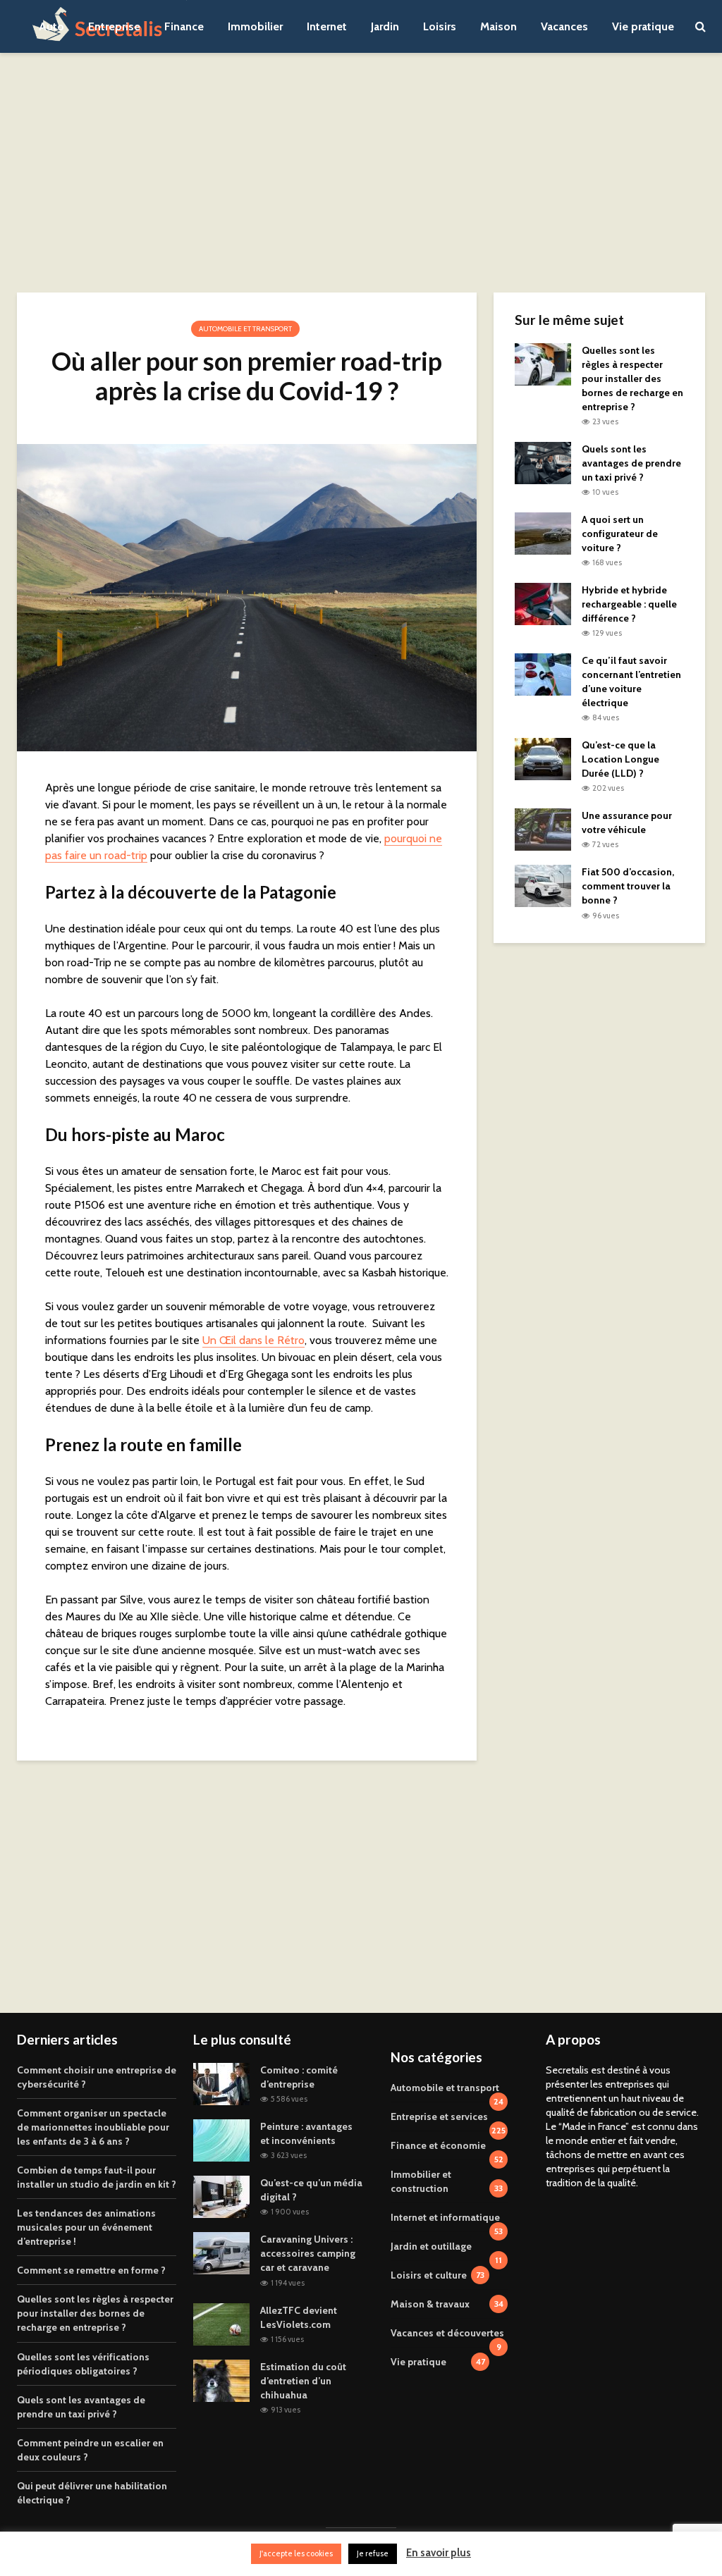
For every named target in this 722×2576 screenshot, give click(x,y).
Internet (327, 26)
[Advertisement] (361, 173)
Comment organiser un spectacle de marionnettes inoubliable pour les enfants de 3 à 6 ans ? (93, 2127)
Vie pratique (643, 26)
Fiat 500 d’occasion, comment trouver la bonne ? (628, 886)
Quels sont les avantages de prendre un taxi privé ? (631, 463)
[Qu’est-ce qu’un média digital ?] (221, 2196)
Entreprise (114, 26)
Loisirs (440, 26)
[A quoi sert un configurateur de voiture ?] (543, 533)
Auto (51, 26)
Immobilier (255, 26)
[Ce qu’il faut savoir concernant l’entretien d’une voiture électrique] (543, 674)
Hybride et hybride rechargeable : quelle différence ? (629, 604)
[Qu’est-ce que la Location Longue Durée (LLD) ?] (543, 758)
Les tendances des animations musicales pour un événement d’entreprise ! (86, 2227)
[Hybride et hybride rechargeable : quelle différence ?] (543, 603)
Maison (498, 26)
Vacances (564, 26)
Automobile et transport (245, 329)
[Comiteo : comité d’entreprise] (221, 2083)
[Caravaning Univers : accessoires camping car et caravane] (221, 2253)
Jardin (385, 26)
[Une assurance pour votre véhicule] (543, 829)
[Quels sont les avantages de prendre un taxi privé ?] (543, 462)
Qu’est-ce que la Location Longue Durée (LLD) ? (620, 759)
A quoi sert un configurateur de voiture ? (620, 534)
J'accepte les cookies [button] (296, 2553)
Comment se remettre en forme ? (91, 2270)
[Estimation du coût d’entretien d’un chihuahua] (221, 2379)
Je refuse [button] (373, 2553)
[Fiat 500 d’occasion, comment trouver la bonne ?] (543, 885)
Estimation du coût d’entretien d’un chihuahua (303, 2381)
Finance (184, 26)
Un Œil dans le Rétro (253, 1340)
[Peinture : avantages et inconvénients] (221, 2140)
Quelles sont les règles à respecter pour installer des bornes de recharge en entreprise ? (632, 378)
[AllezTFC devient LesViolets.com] (221, 2323)
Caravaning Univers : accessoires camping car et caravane (308, 2253)
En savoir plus (439, 2553)
